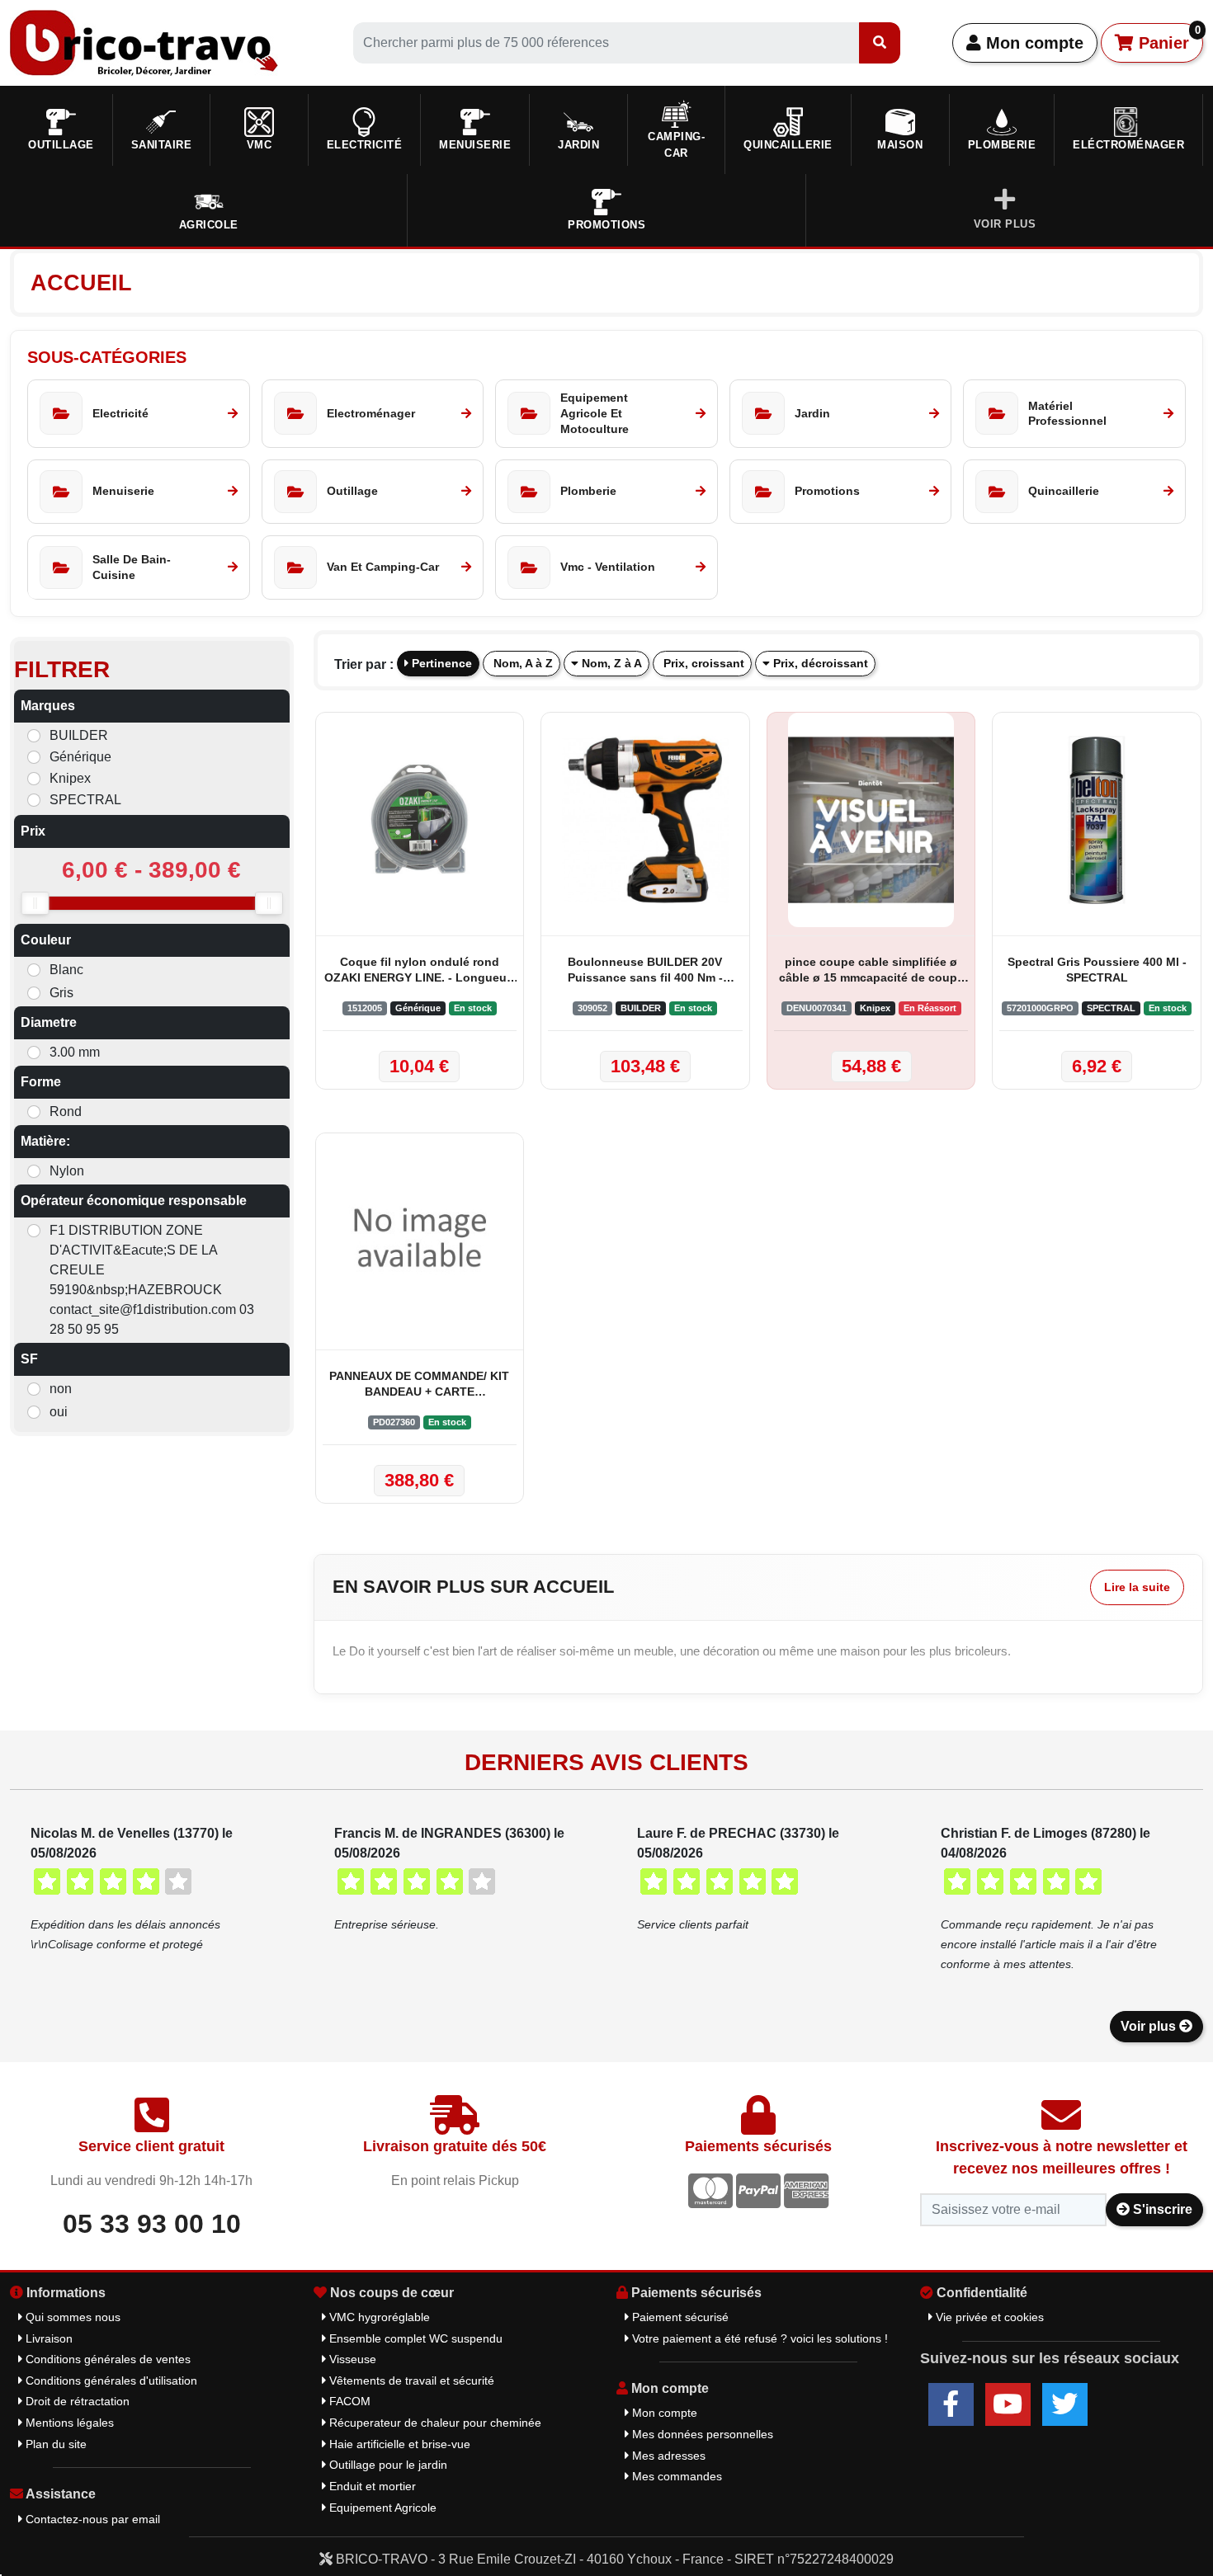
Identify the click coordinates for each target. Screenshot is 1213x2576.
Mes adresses (667, 2456)
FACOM (348, 2401)
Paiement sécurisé (679, 2317)
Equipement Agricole (381, 2508)
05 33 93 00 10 (152, 2224)
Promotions (606, 225)
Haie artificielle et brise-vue (398, 2444)
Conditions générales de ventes (106, 2359)
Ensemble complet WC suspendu (414, 2338)
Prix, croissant (702, 663)
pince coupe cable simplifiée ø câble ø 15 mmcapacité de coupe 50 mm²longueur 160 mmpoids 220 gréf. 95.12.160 (871, 971)
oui (59, 1412)
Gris (61, 993)
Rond (66, 1111)
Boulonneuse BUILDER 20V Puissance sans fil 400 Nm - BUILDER (645, 971)
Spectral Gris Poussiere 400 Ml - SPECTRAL (1097, 970)
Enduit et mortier (371, 2486)
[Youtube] (1008, 2404)
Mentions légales (68, 2423)
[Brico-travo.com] (144, 42)
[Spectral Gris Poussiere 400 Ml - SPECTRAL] (1097, 820)
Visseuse (351, 2359)
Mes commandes (675, 2476)
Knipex (70, 778)
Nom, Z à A (610, 663)
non (61, 1389)
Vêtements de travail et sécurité (410, 2381)
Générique (80, 757)
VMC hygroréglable (378, 2317)
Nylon (67, 1171)
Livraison (47, 2338)
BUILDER (79, 735)
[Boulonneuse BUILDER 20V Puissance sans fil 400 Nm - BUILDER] (645, 820)
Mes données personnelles (701, 2434)
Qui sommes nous (71, 2317)
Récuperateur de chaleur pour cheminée (434, 2423)
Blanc (66, 970)
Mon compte (1032, 43)
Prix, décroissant (819, 663)
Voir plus (1150, 2026)
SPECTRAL (85, 800)
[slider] (35, 903)
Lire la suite (1137, 1587)
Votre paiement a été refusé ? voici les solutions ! (758, 2338)
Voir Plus (1005, 224)
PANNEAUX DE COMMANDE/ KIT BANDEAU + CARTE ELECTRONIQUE (419, 1385)
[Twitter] (1065, 2404)
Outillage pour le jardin (387, 2465)
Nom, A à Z (522, 663)
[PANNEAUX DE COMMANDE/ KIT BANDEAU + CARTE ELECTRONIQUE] (420, 1237)
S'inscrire (1161, 2209)
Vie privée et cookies (988, 2317)
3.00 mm (75, 1052)
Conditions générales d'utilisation (110, 2381)
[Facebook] (951, 2404)
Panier (1167, 38)
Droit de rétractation (76, 2401)
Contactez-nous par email (91, 2519)
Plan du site (54, 2444)
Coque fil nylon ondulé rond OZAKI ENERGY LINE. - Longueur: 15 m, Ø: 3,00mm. (420, 971)
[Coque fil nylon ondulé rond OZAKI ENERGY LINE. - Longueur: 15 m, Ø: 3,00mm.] (420, 820)
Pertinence (440, 663)
